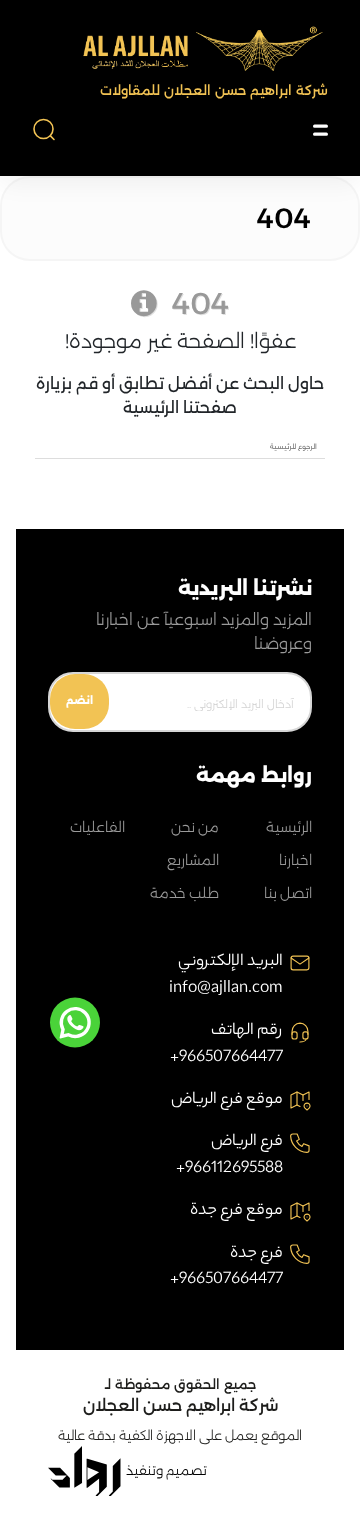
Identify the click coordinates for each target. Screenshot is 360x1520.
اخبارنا (295, 860)
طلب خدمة (184, 893)
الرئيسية (289, 827)
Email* (224, 704)
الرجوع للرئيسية (293, 447)
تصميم (186, 1470)
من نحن (195, 827)
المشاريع (193, 860)
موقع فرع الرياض (227, 1101)
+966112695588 (229, 1170)
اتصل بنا (288, 893)
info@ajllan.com (226, 990)
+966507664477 (226, 1059)
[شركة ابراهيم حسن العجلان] (200, 50)
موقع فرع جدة (236, 1212)
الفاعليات (97, 827)
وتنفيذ (144, 1470)
